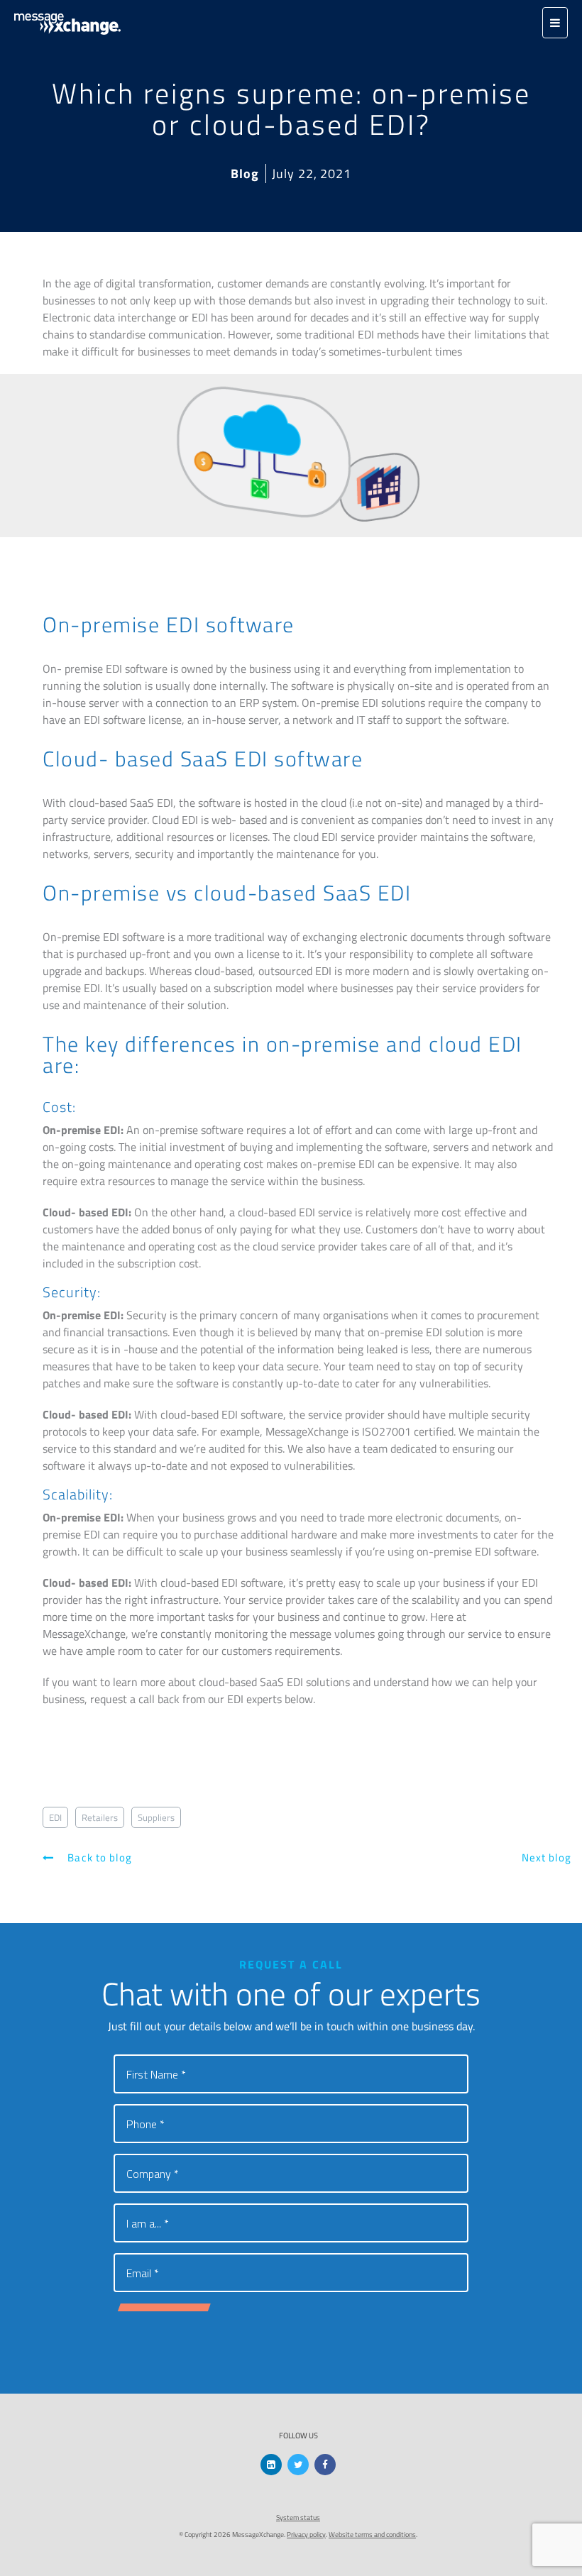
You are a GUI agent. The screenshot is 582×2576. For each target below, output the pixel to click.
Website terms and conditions (372, 2534)
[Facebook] (325, 2465)
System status (298, 2517)
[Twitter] (298, 2465)
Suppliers (156, 1817)
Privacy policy (306, 2534)
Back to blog (98, 1857)
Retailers (100, 1817)
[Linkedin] (271, 2465)
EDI (55, 1817)
